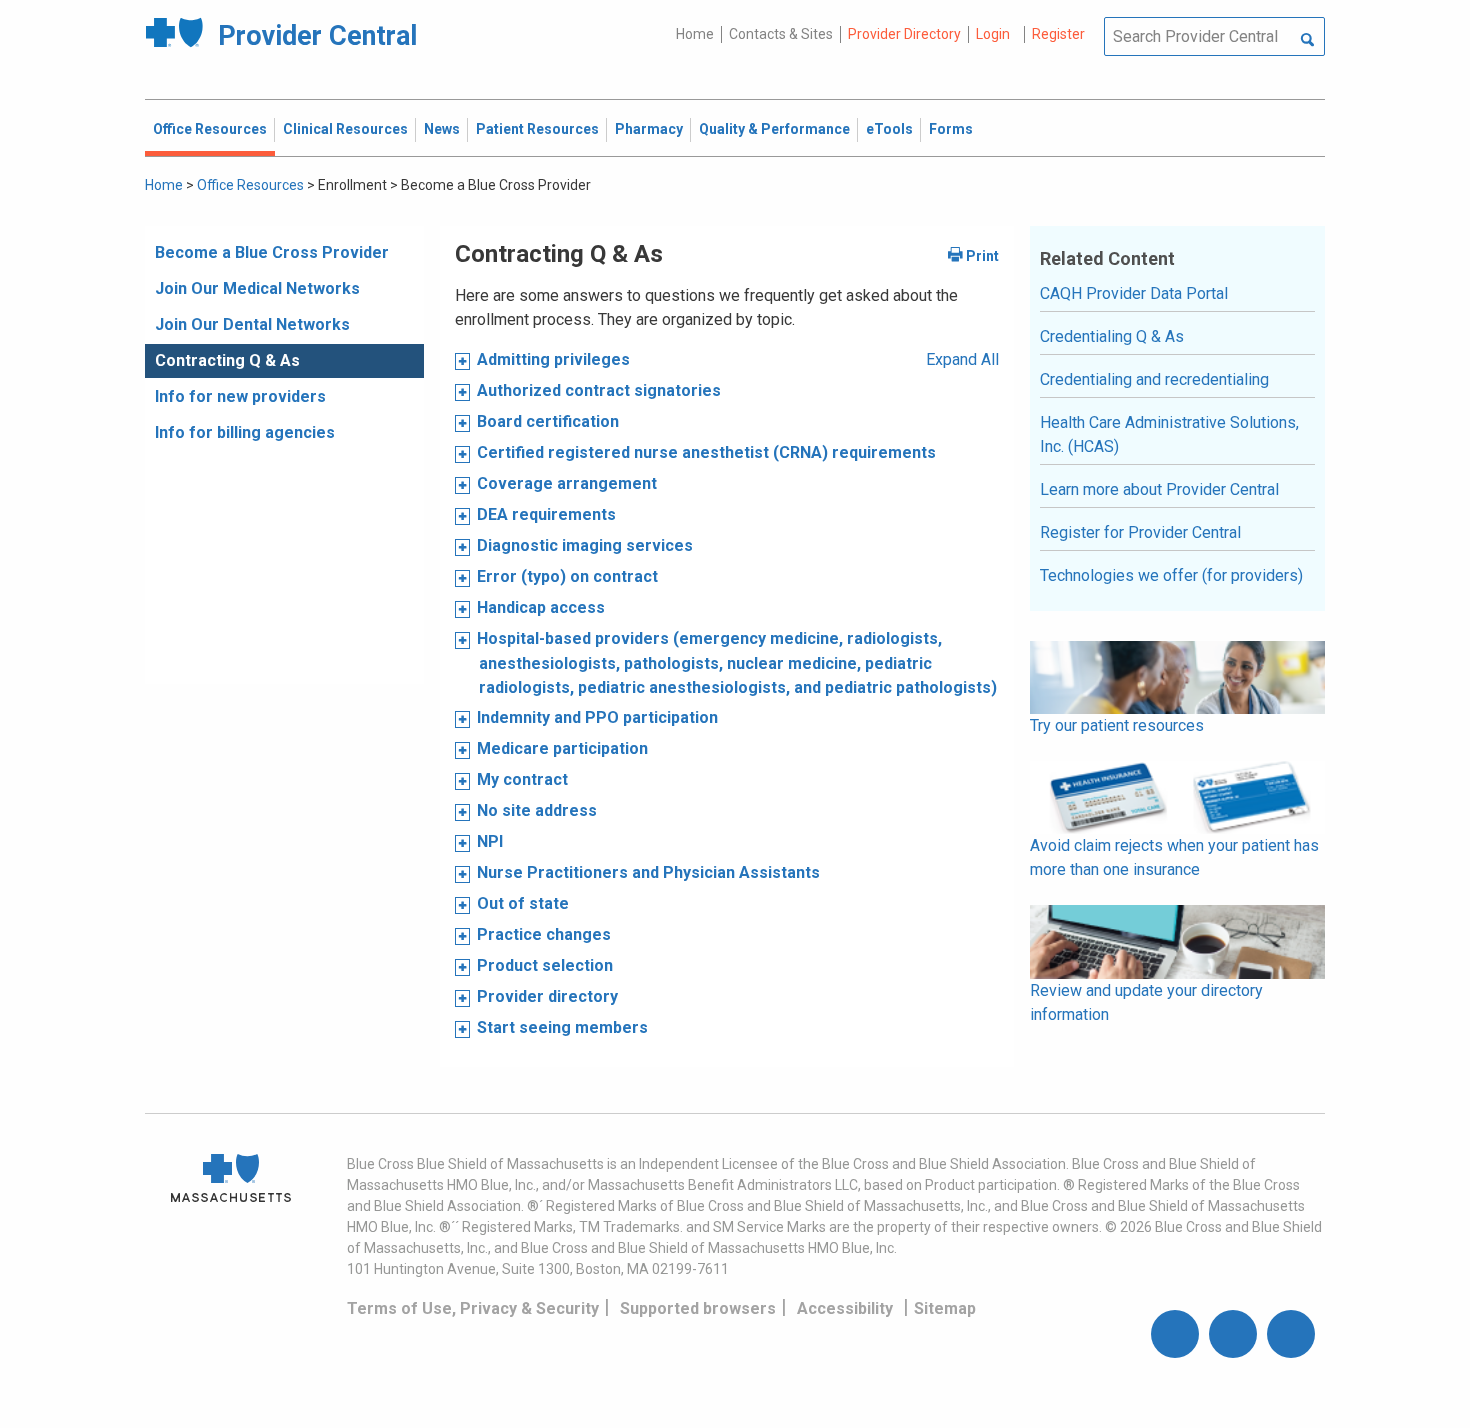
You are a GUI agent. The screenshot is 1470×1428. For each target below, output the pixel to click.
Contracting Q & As (227, 360)
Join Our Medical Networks (257, 288)
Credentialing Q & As (1112, 336)
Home (695, 34)
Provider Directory (904, 34)
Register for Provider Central (1140, 532)
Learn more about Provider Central (1159, 489)
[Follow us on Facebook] (1175, 1334)
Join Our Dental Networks (252, 324)
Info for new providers (240, 396)
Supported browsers (698, 1308)
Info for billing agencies (245, 432)
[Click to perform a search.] (1307, 41)
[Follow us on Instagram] (1233, 1334)
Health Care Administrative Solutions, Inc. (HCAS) (1169, 434)
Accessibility (845, 1308)
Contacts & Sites (781, 34)
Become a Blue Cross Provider (272, 252)
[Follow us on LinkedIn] (1291, 1334)
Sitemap (945, 1308)
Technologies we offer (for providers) (1171, 575)
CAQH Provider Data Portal (1134, 293)
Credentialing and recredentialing (1154, 379)
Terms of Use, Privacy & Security (473, 1308)
